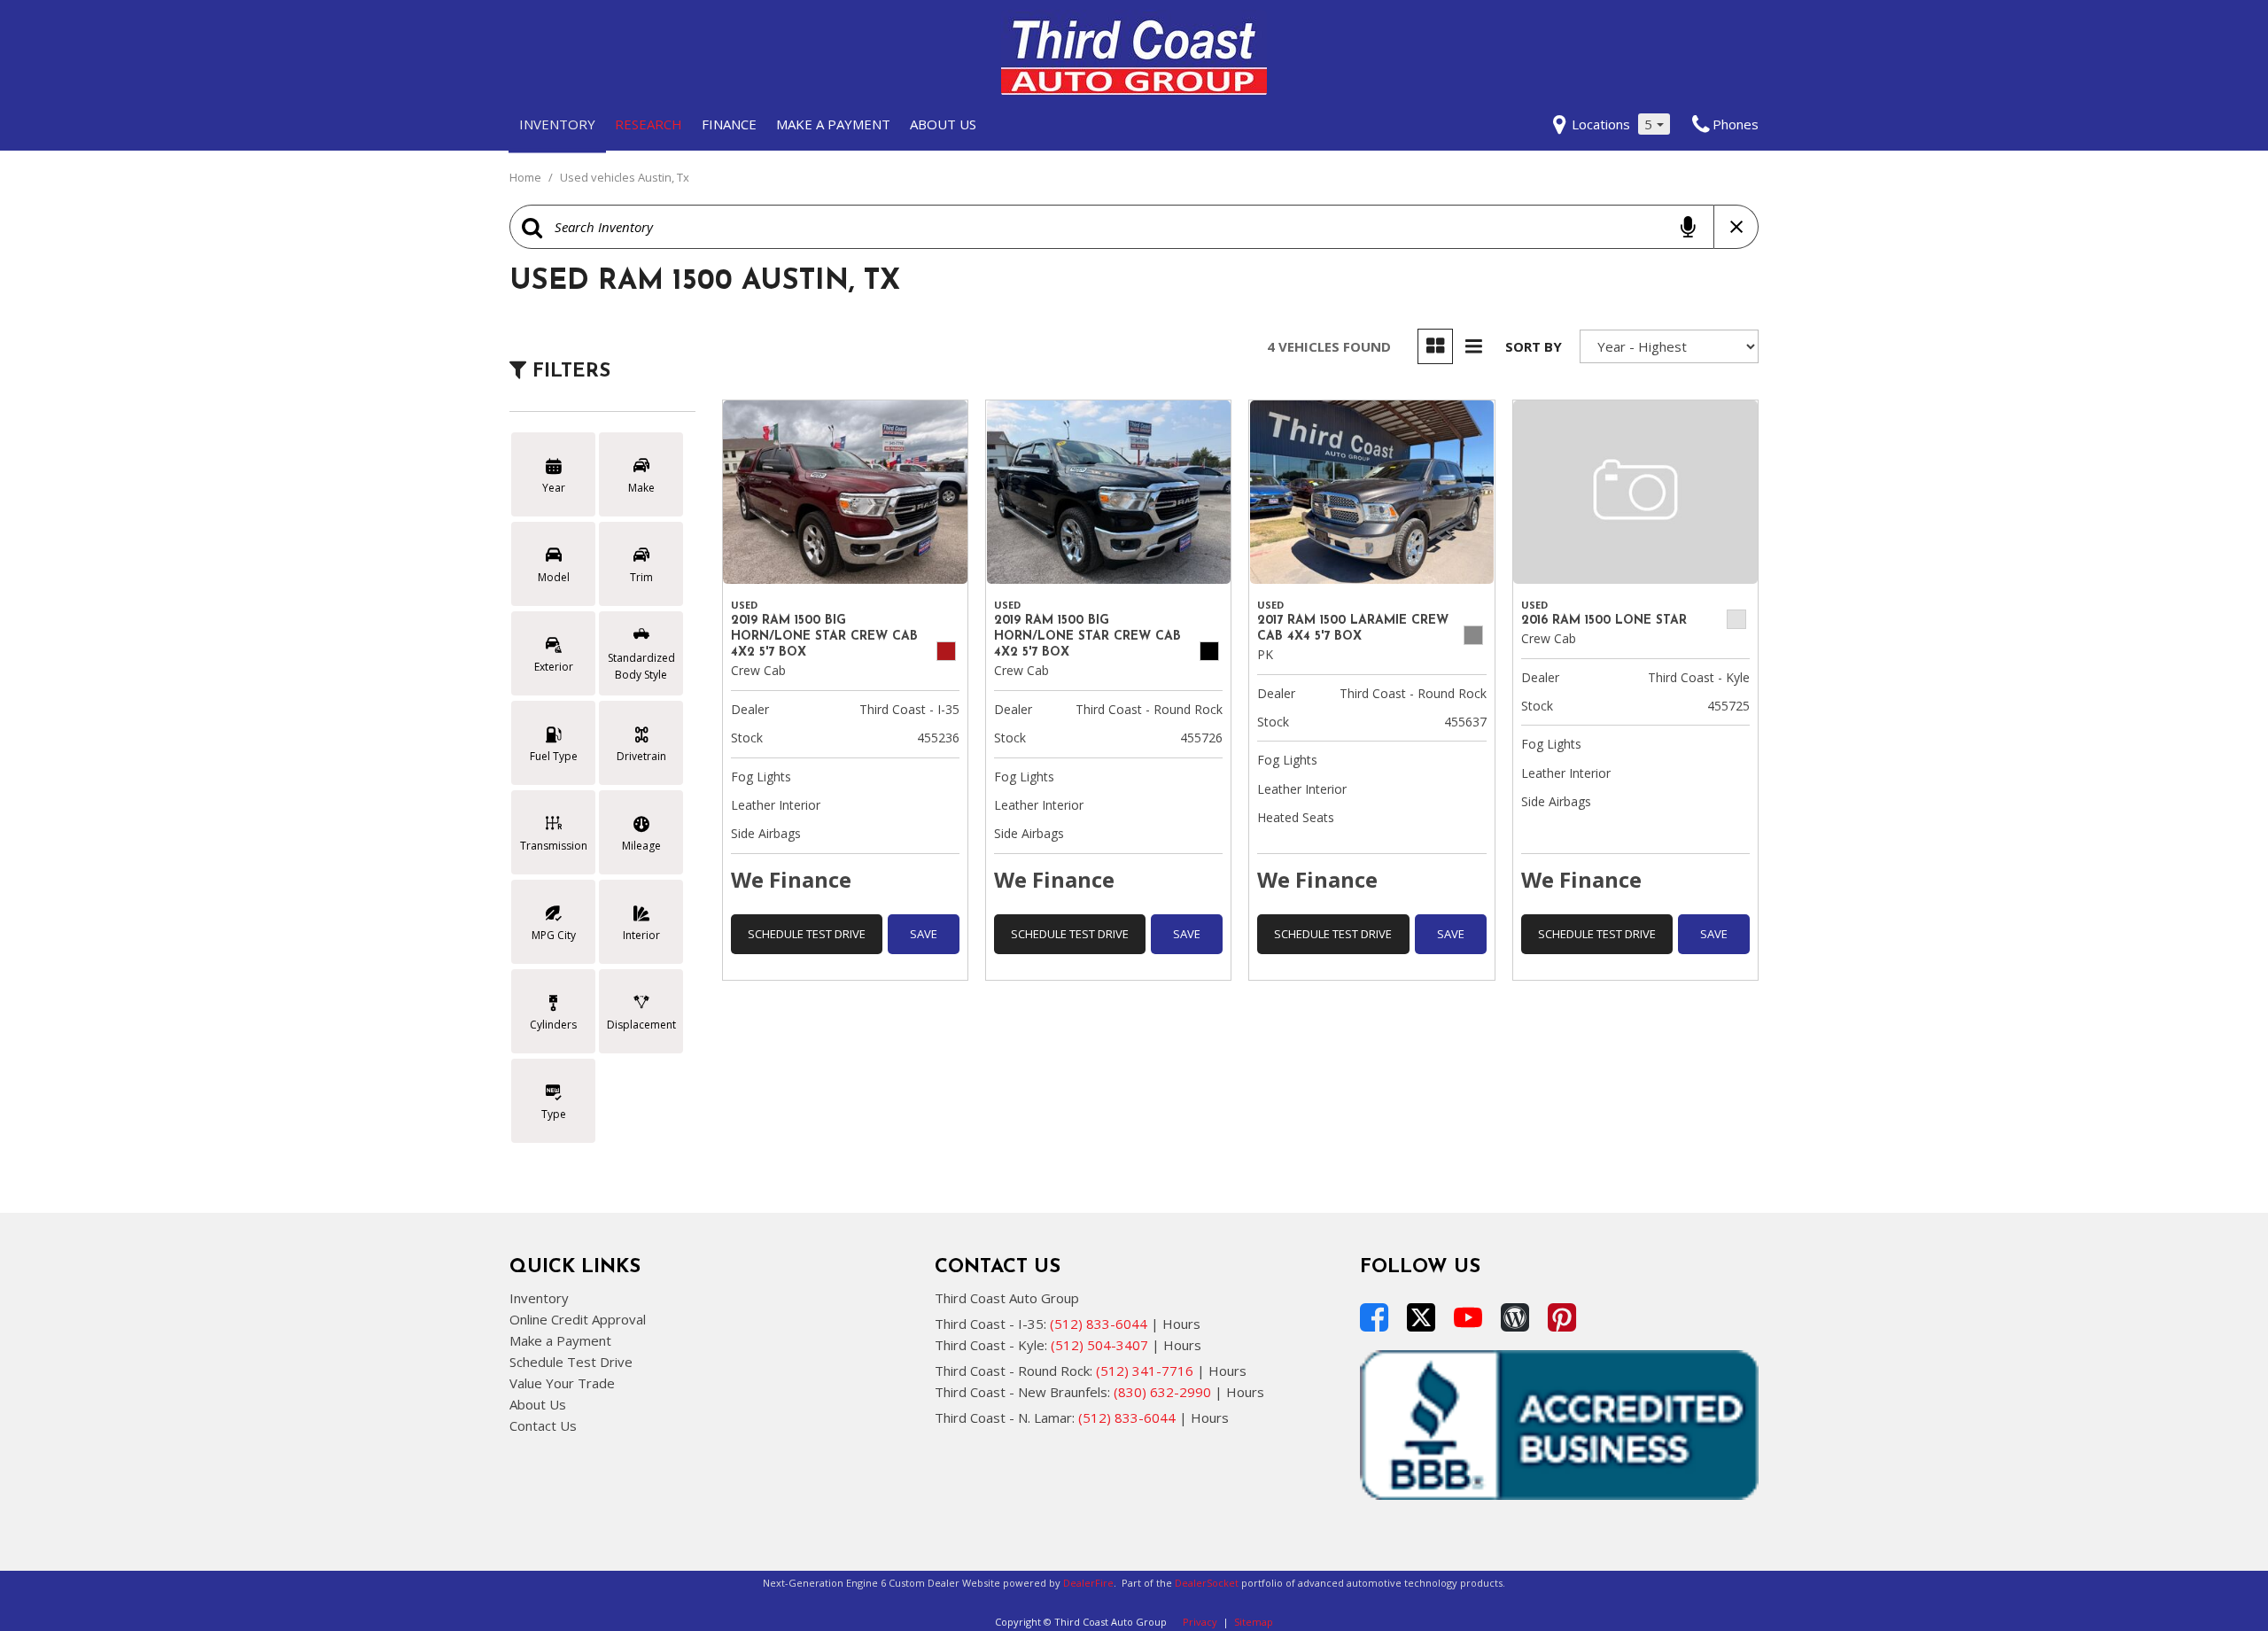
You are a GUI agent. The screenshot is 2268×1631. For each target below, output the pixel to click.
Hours (1181, 1324)
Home (527, 177)
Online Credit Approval (578, 1319)
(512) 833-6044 (1099, 1324)
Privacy (1200, 1622)
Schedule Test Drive (807, 934)
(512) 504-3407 (1099, 1345)
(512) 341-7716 (1145, 1371)
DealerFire (1088, 1583)
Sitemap (1254, 1622)
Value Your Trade (562, 1383)
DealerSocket (1207, 1583)
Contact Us (543, 1425)
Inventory (557, 124)
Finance (729, 124)
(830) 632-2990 (1162, 1392)
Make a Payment (833, 124)
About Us (943, 124)
